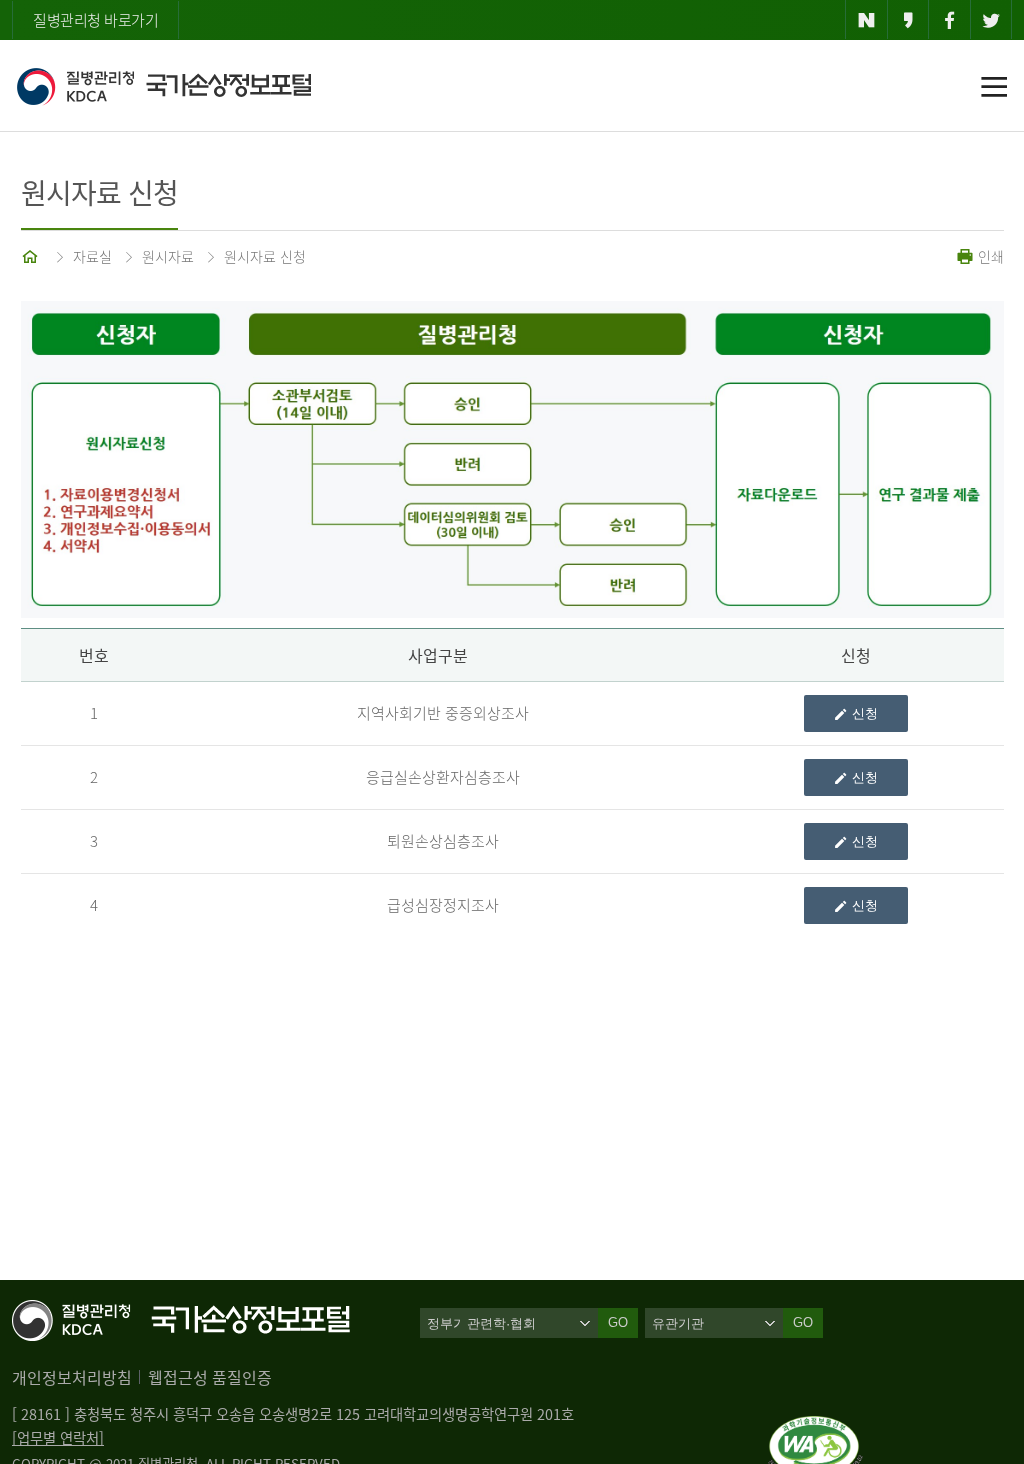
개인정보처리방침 (72, 1377)
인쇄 (989, 256)
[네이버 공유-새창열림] (866, 20)
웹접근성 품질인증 (210, 1377)
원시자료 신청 (265, 256)
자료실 (92, 256)
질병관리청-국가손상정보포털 (163, 86)
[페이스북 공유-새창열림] (949, 20)
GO (803, 1322)
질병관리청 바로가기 (95, 20)
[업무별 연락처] (58, 1438)
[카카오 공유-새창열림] (908, 20)
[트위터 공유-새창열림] (991, 20)
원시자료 (168, 256)
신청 (865, 713)
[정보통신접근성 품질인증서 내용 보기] (815, 1428)
